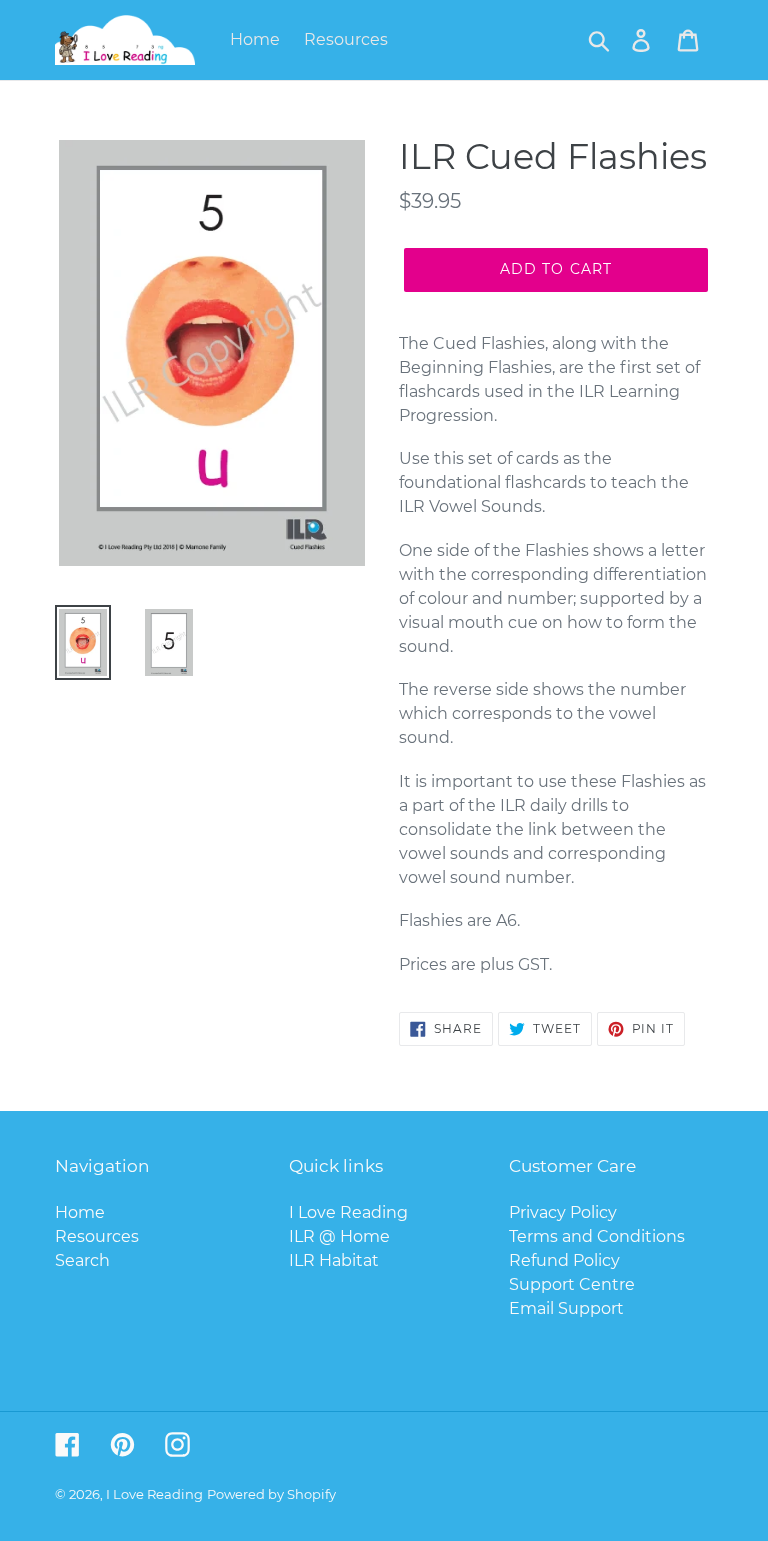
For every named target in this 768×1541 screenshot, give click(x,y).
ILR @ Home (339, 1236)
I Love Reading (348, 1212)
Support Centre (572, 1284)
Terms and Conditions (597, 1236)
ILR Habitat (334, 1260)
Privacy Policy (563, 1212)
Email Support (566, 1308)
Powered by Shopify (271, 1494)
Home (80, 1212)
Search (82, 1260)
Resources (97, 1236)
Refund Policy (564, 1260)
